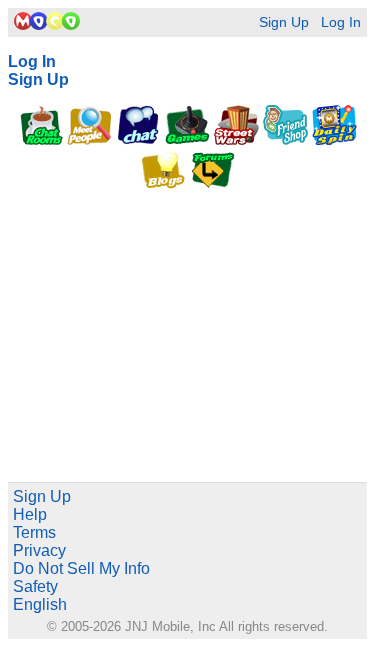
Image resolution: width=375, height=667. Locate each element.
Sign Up (284, 22)
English (40, 604)
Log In (341, 22)
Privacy (39, 550)
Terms (34, 532)
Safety (35, 586)
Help (30, 514)
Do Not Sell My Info (81, 568)
